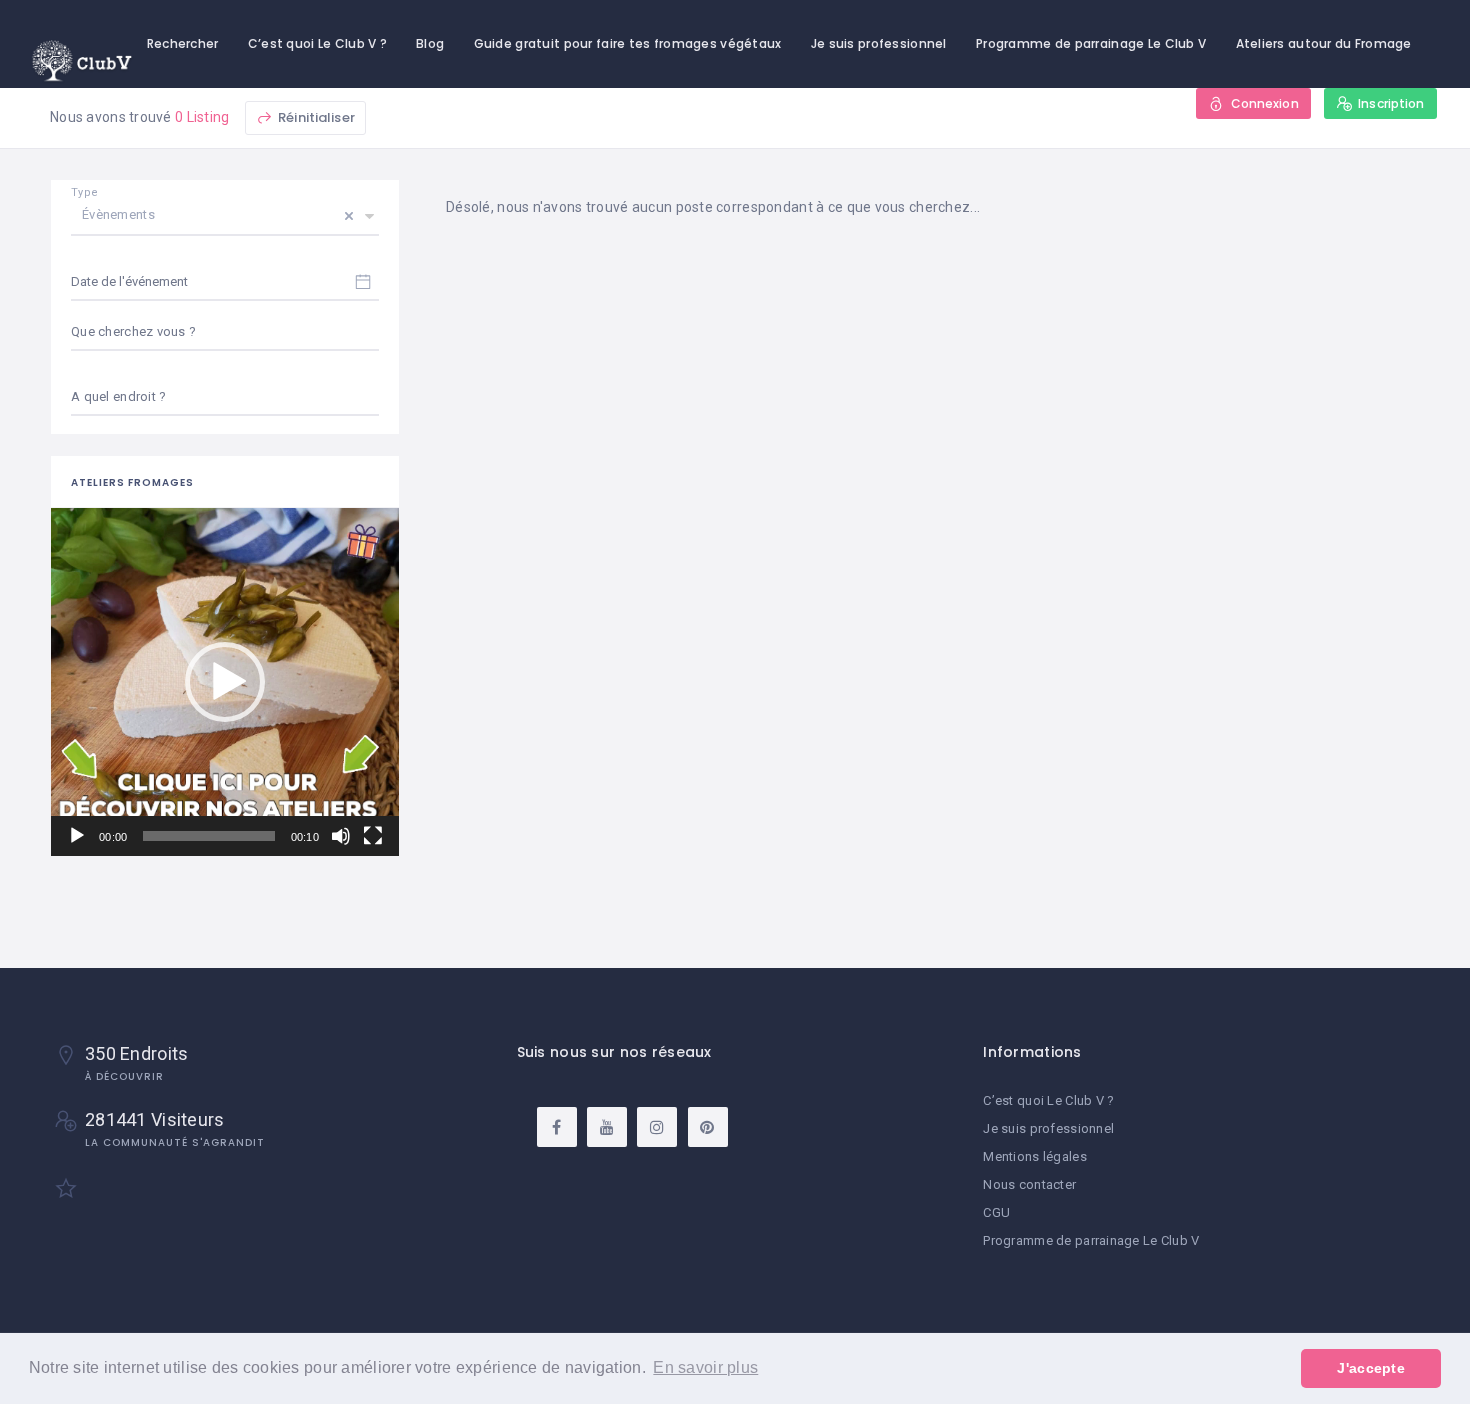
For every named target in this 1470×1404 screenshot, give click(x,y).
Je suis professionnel (879, 43)
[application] (225, 682)
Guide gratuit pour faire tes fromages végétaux (628, 43)
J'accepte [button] (1371, 1368)
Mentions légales (1034, 1156)
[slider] (208, 836)
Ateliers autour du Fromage (1324, 43)
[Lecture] (77, 836)
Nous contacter (1029, 1184)
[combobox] (225, 397)
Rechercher (183, 43)
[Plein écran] (373, 836)
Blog (430, 43)
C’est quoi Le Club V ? (317, 43)
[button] (225, 682)
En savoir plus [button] (705, 1367)
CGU (996, 1212)
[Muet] (341, 836)
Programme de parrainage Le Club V (1091, 43)
